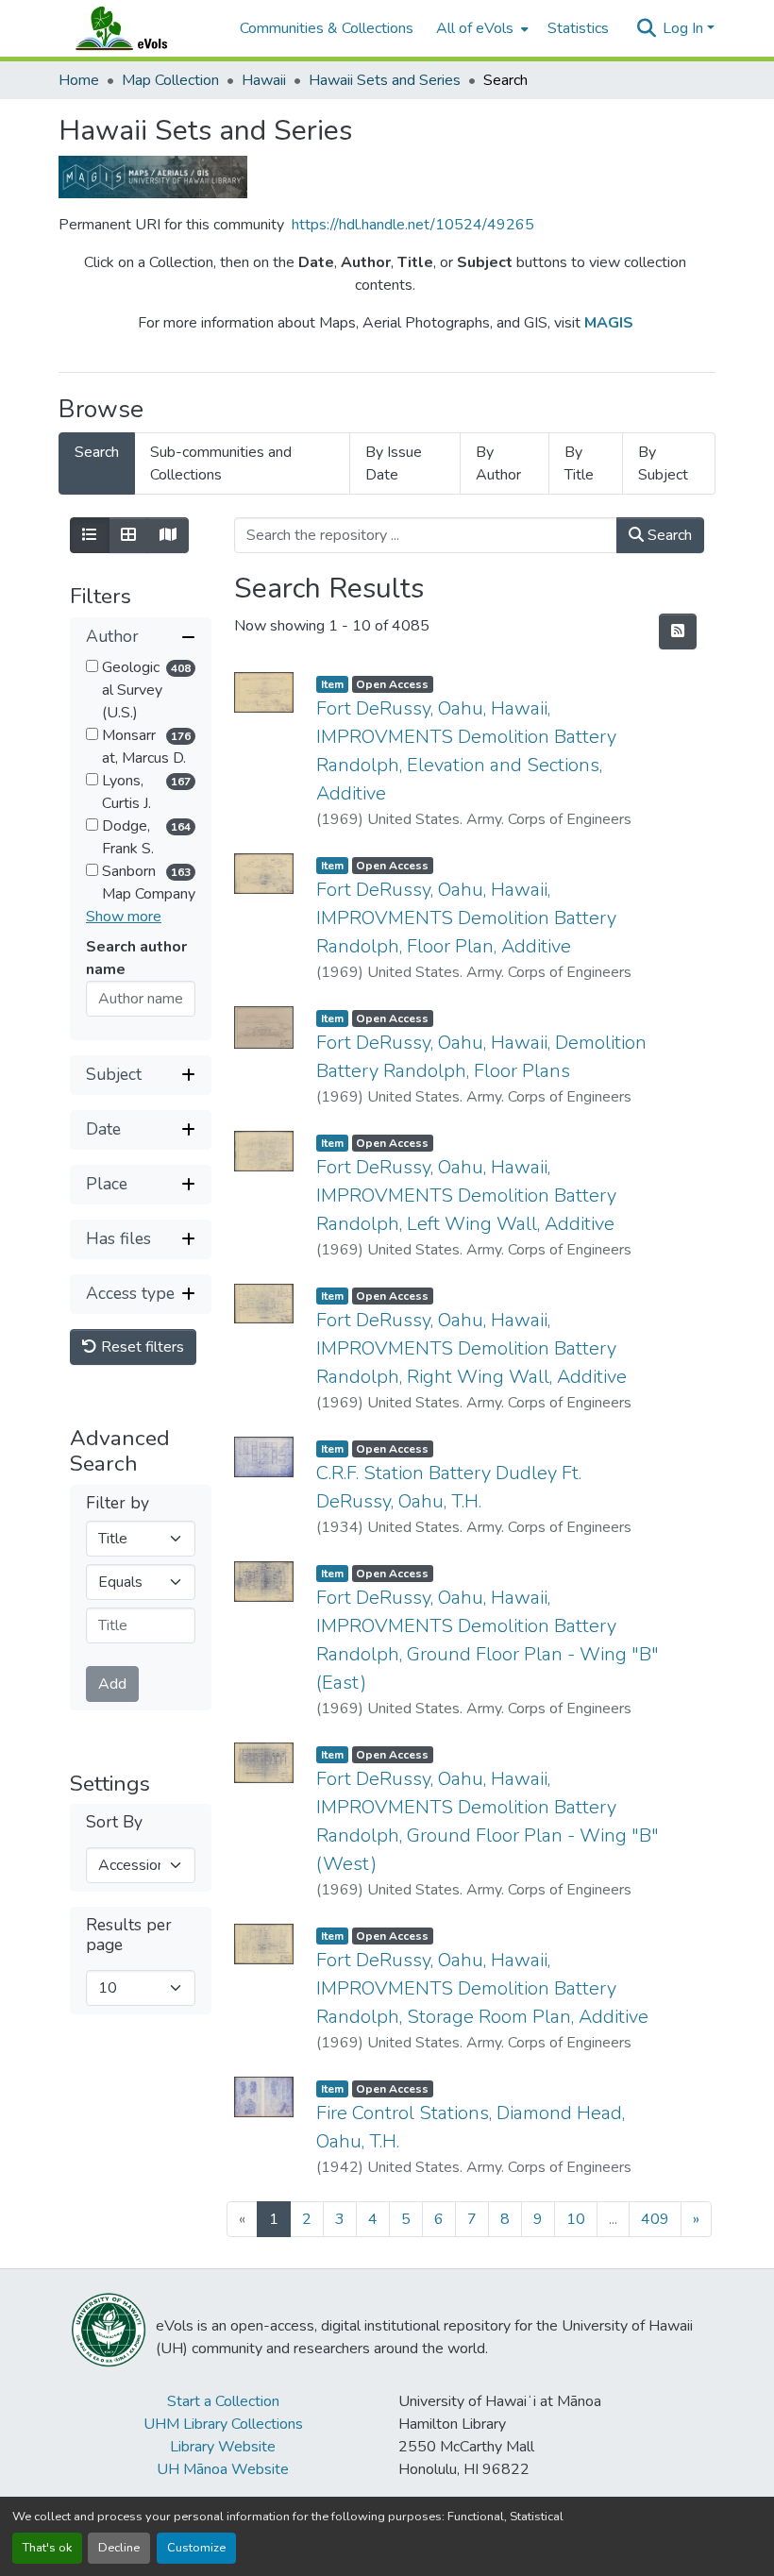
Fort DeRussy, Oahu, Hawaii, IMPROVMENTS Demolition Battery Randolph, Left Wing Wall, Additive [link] (466, 1195)
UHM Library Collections (223, 2424)
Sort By (114, 1822)
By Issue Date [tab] (394, 463)
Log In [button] (685, 28)
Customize (196, 2548)
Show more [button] (124, 917)
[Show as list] (90, 535)
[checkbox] (92, 666)
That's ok (47, 2548)
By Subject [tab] (663, 463)
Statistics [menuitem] (578, 28)
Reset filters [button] (141, 1347)
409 (655, 2219)
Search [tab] (97, 452)
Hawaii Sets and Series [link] (385, 80)
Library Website (223, 2447)
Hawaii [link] (264, 80)
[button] (140, 28)
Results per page (129, 1935)
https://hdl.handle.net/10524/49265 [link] (413, 225)
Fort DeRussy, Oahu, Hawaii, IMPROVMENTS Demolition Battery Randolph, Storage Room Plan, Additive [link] (482, 1988)
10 (576, 2219)
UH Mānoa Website (223, 2469)
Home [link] (79, 80)
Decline (119, 2548)
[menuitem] (480, 28)
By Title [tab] (579, 463)
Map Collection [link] (170, 80)
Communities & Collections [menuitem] (327, 28)
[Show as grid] (128, 535)
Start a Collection (223, 2401)
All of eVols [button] (475, 28)
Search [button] (668, 535)
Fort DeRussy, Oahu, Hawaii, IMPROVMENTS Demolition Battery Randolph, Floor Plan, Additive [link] (466, 918)
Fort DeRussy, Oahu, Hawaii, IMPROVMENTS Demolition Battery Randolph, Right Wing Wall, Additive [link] (471, 1348)
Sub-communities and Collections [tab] (221, 463)
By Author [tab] (498, 463)
